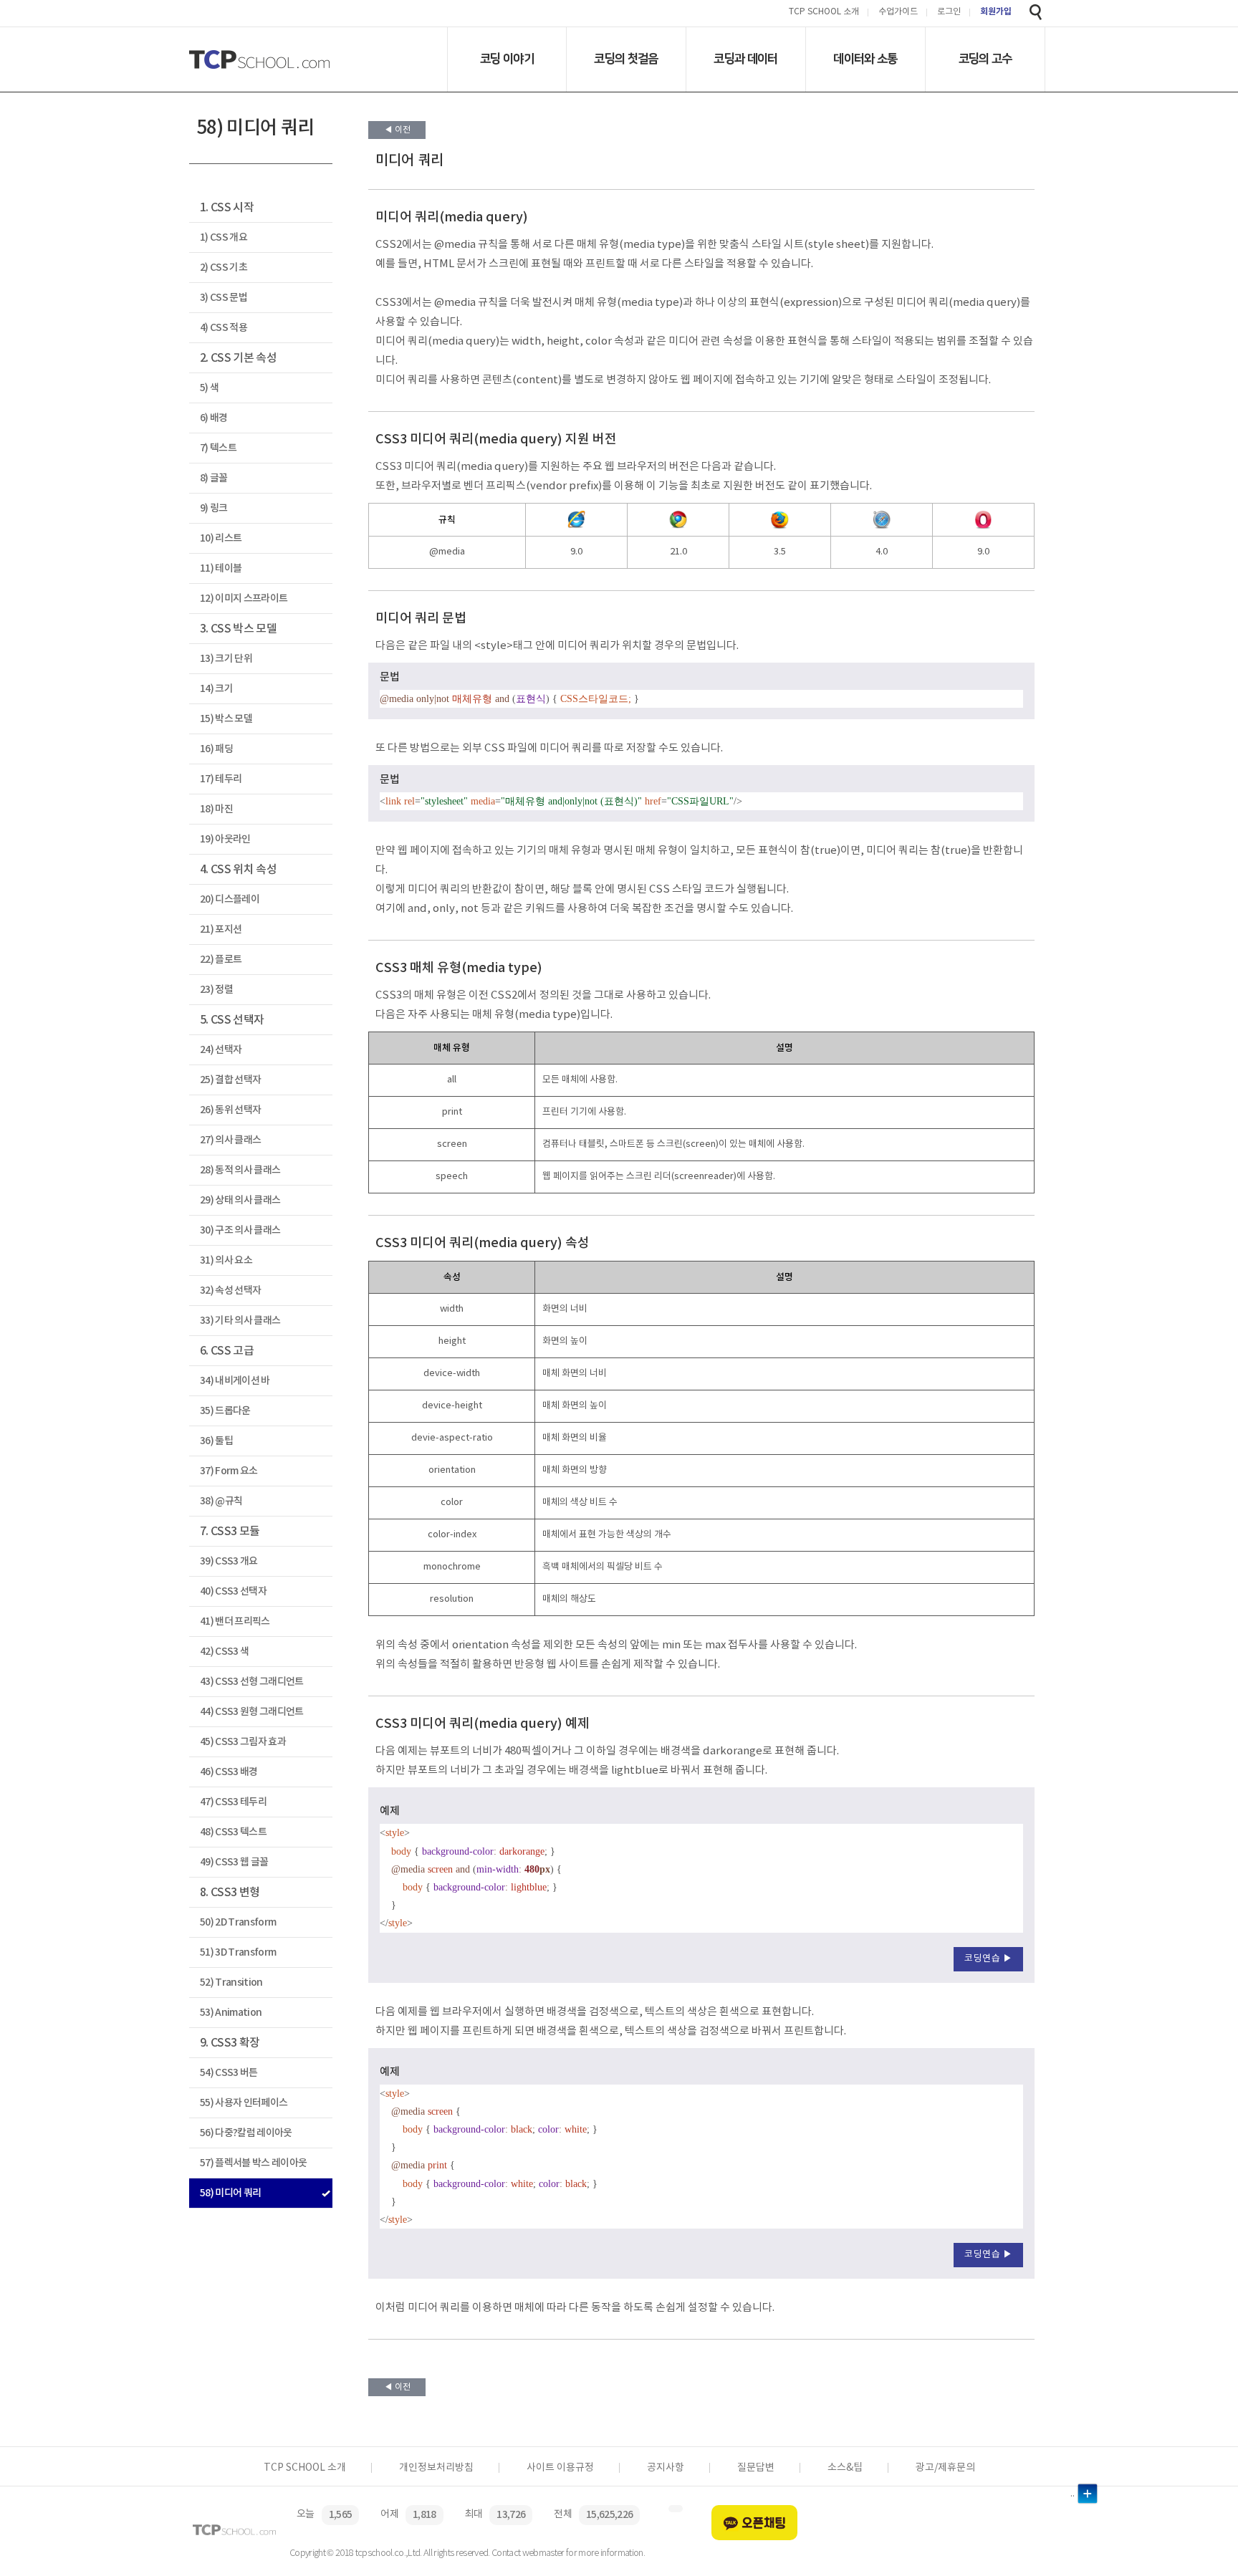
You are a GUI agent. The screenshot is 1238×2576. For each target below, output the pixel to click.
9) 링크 (214, 508)
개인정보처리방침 (436, 2468)
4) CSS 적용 (224, 328)
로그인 (949, 13)
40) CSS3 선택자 (233, 1591)
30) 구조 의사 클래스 (240, 1230)
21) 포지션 (221, 929)
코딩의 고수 (985, 59)
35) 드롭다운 (225, 1411)
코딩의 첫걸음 (626, 59)
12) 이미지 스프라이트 (244, 599)
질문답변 (756, 2468)
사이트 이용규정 (560, 2468)
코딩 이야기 (507, 59)
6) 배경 (214, 418)
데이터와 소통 (865, 59)
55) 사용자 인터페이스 (244, 2103)
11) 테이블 (221, 568)
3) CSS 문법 (224, 298)
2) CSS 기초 (224, 268)
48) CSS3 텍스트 (233, 1832)
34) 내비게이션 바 (235, 1381)
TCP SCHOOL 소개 (824, 13)
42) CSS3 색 (224, 1652)
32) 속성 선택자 (230, 1291)
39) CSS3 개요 (229, 1561)
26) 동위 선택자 (230, 1110)
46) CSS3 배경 (229, 1772)
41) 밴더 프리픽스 (235, 1621)
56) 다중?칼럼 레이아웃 (246, 2133)
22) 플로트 (221, 960)
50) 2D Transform (238, 1922)
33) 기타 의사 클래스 (240, 1321)
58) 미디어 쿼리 (230, 2193)
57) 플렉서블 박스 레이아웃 (253, 2163)
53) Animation (231, 2013)
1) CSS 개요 (224, 237)
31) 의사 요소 (226, 1260)
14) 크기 (216, 689)
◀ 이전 (397, 130)
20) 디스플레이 (230, 899)
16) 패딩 (216, 749)
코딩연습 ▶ (988, 1959)
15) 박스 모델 (226, 719)
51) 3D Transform (238, 1952)
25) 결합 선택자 (230, 1080)
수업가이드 (898, 13)
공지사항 (666, 2468)
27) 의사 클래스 (230, 1140)
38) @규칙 (221, 1501)
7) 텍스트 (218, 448)
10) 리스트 (221, 538)
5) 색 (209, 388)
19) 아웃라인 (225, 839)
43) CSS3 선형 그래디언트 (252, 1682)
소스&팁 (845, 2468)
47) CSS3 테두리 (233, 1802)
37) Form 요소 (229, 1471)
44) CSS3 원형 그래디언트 (252, 1712)
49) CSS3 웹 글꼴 (234, 1862)
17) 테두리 (221, 779)
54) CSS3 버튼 (229, 2073)
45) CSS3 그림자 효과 (243, 1742)
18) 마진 (216, 809)
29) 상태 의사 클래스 (240, 1200)
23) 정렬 (216, 990)
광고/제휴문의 (945, 2468)
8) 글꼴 (214, 478)
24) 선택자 (221, 1050)
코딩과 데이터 (745, 59)
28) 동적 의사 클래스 (240, 1170)
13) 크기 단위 (226, 659)
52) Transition (231, 1983)
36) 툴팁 (216, 1441)
